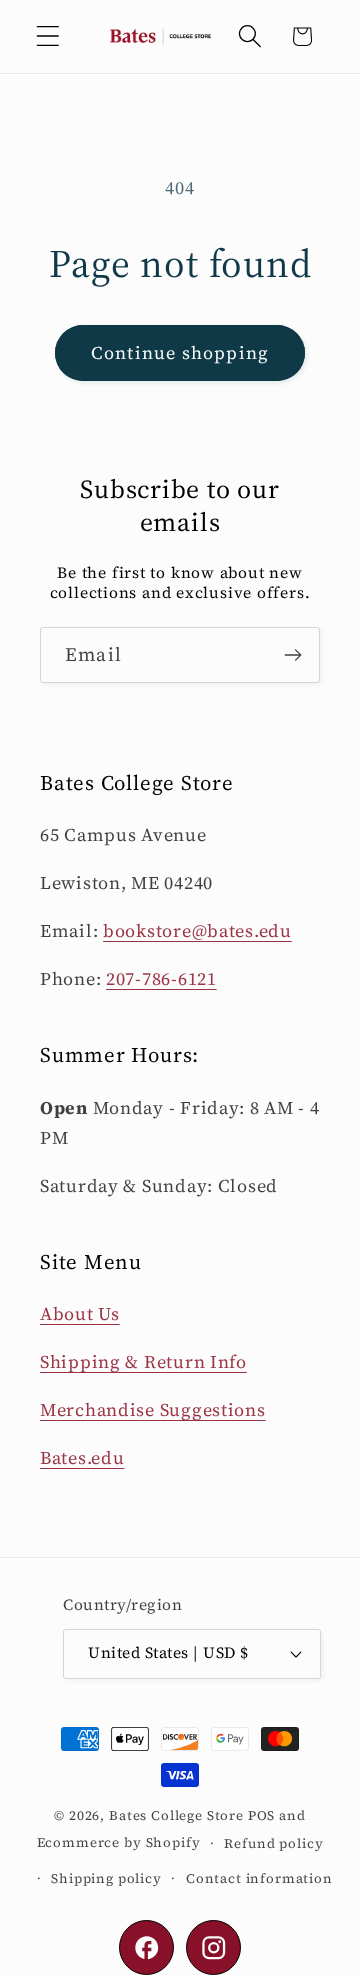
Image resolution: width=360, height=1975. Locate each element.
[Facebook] (146, 1947)
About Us (80, 1313)
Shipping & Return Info (143, 1361)
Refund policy (273, 1843)
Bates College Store (176, 1815)
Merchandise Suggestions (153, 1409)
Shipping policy (106, 1878)
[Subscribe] (292, 655)
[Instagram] (213, 1947)
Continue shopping (180, 352)
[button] (48, 36)
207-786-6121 (161, 978)
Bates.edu (82, 1457)
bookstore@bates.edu (197, 930)
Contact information (259, 1878)
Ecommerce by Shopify (119, 1842)
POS (262, 1815)
